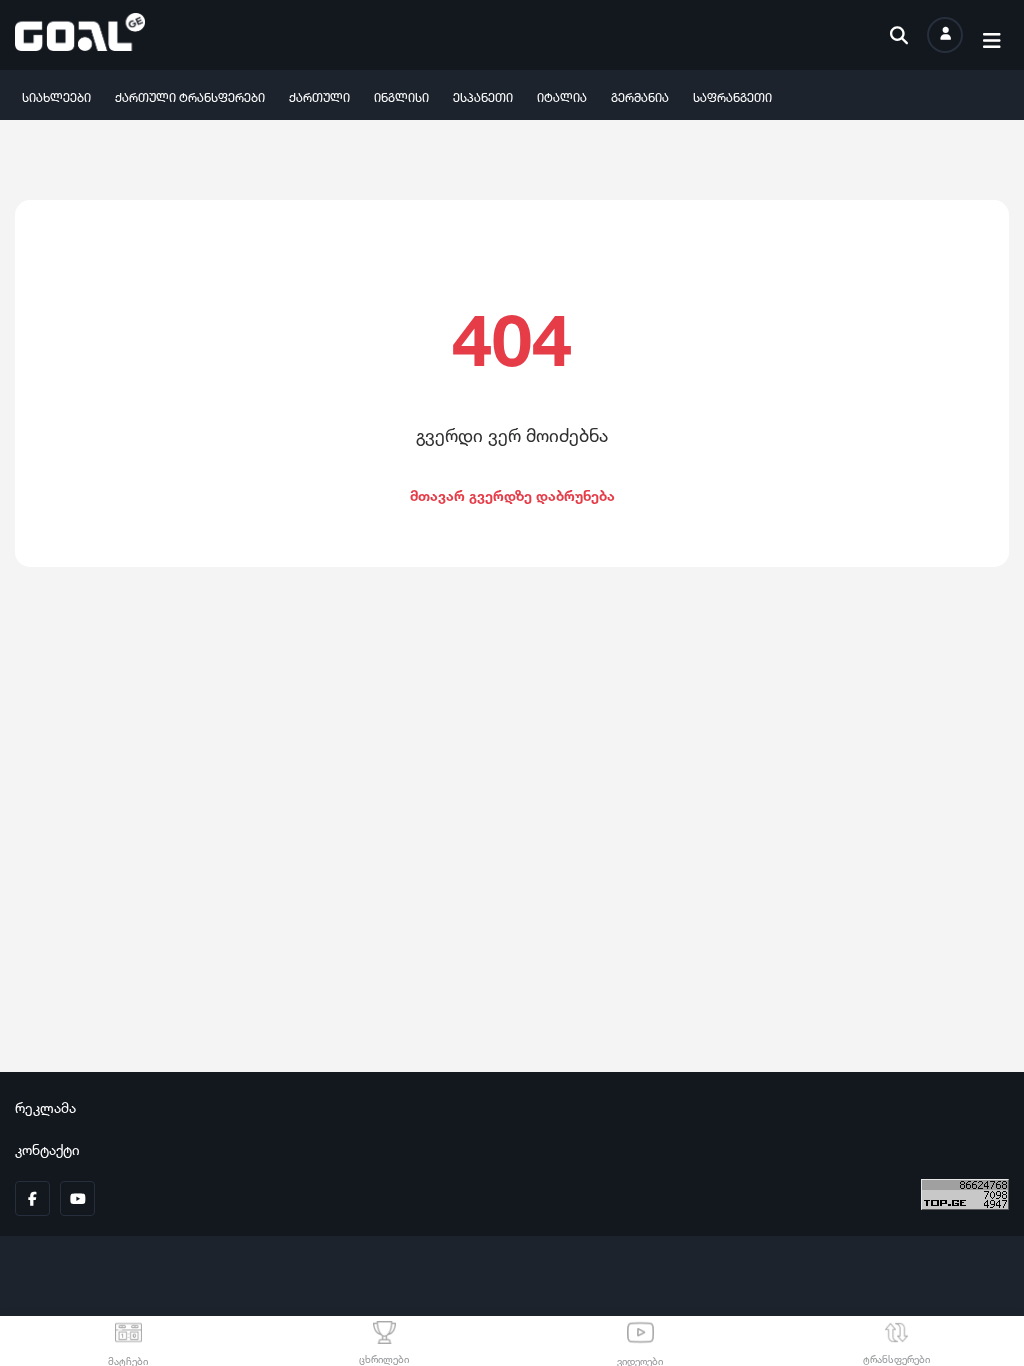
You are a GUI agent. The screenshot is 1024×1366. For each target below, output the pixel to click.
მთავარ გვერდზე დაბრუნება (512, 493)
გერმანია (640, 95)
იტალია (562, 95)
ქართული (319, 95)
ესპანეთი (483, 95)
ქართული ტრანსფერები (190, 95)
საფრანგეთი (732, 95)
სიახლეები (56, 95)
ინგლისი (401, 95)
